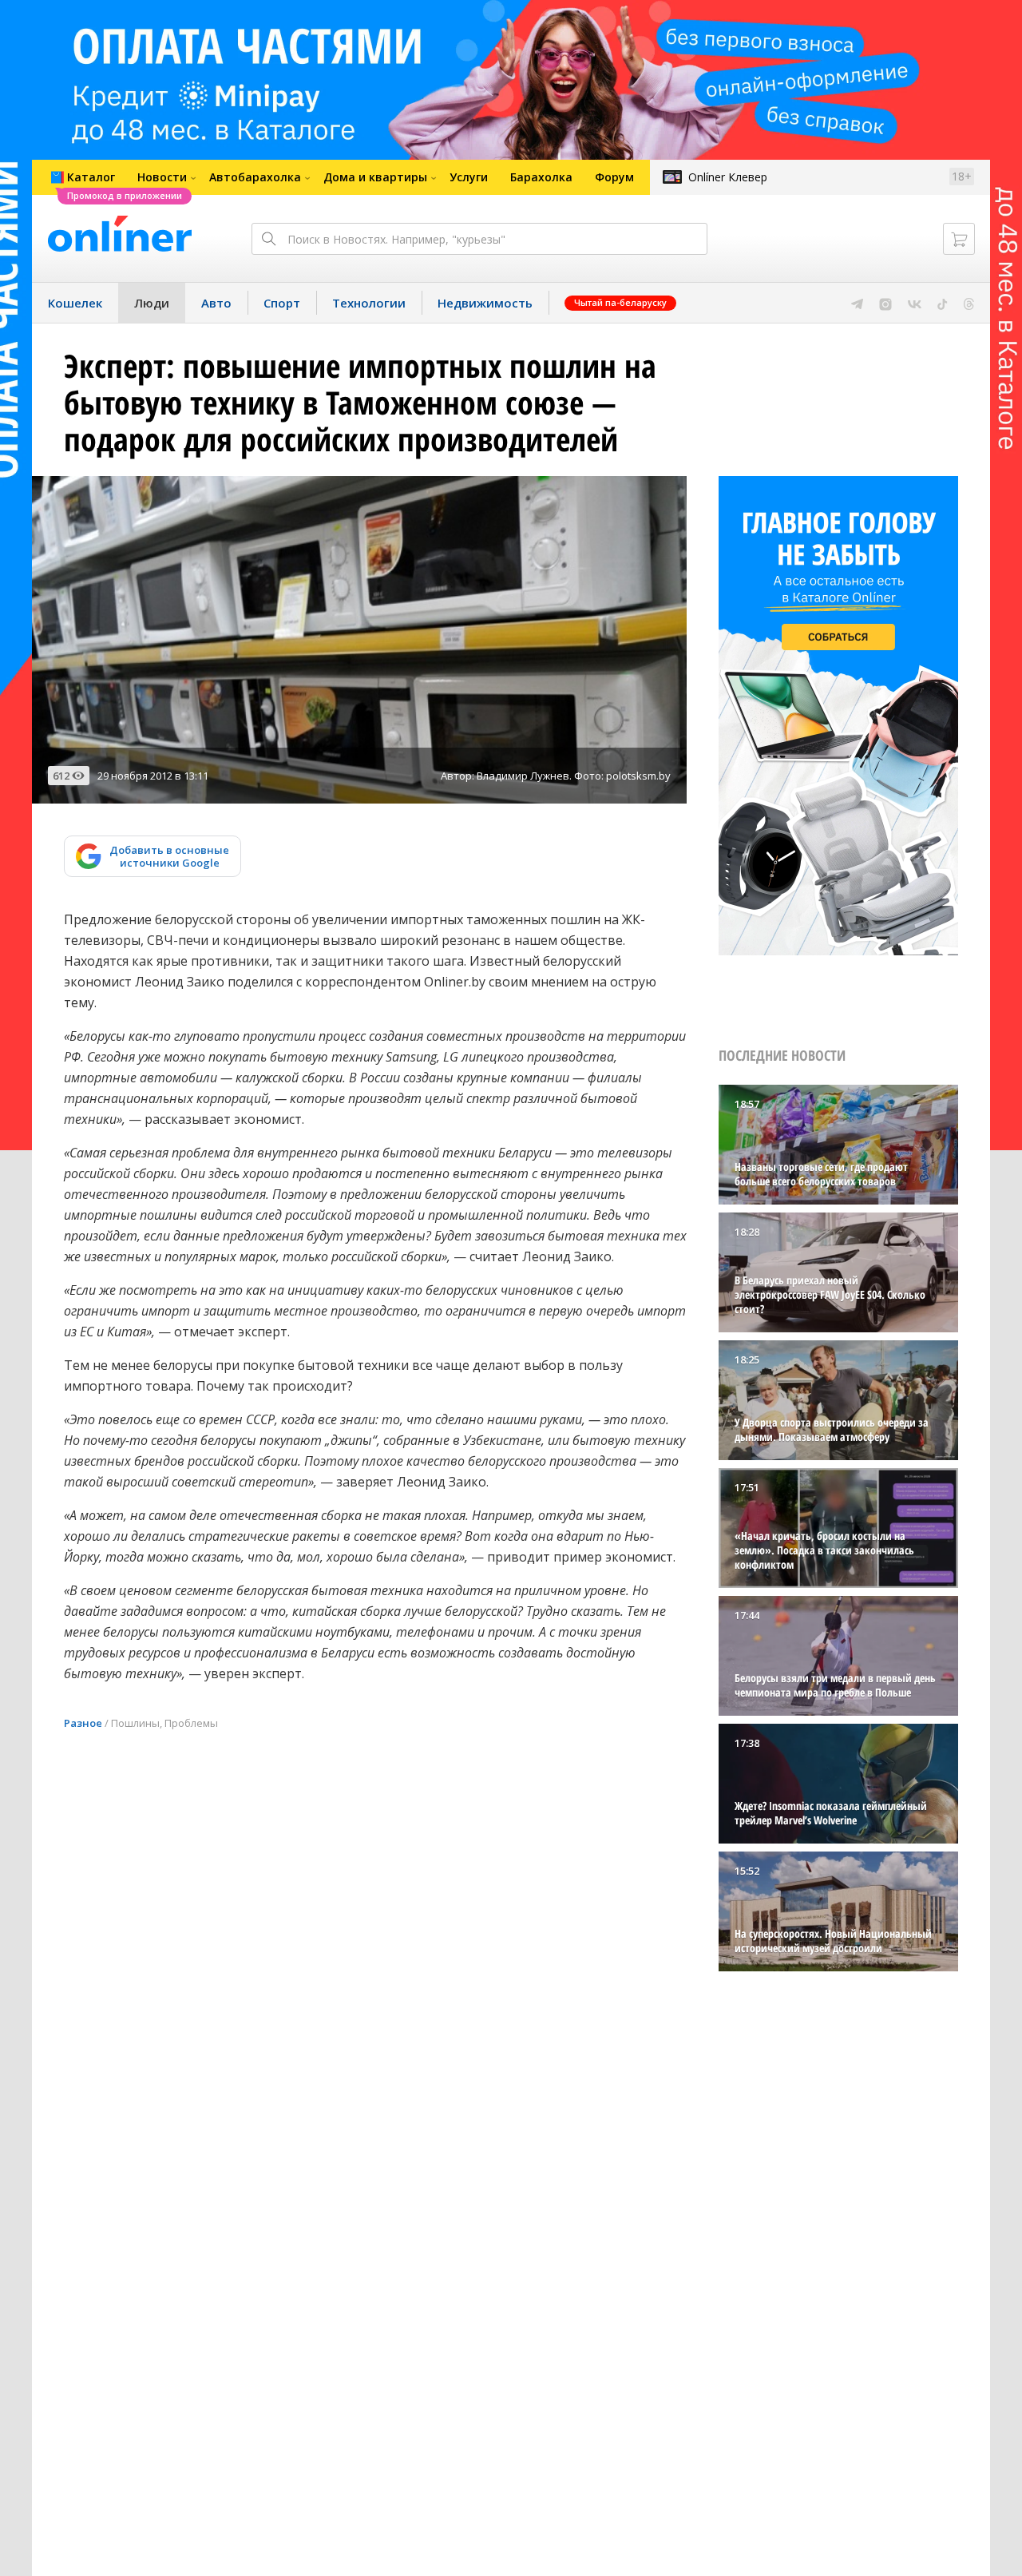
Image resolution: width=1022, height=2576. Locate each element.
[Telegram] (857, 303)
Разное (83, 1723)
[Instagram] (885, 303)
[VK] (915, 303)
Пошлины (135, 1723)
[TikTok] (943, 303)
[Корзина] (959, 239)
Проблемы (191, 1723)
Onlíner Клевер (728, 177)
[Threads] (969, 303)
